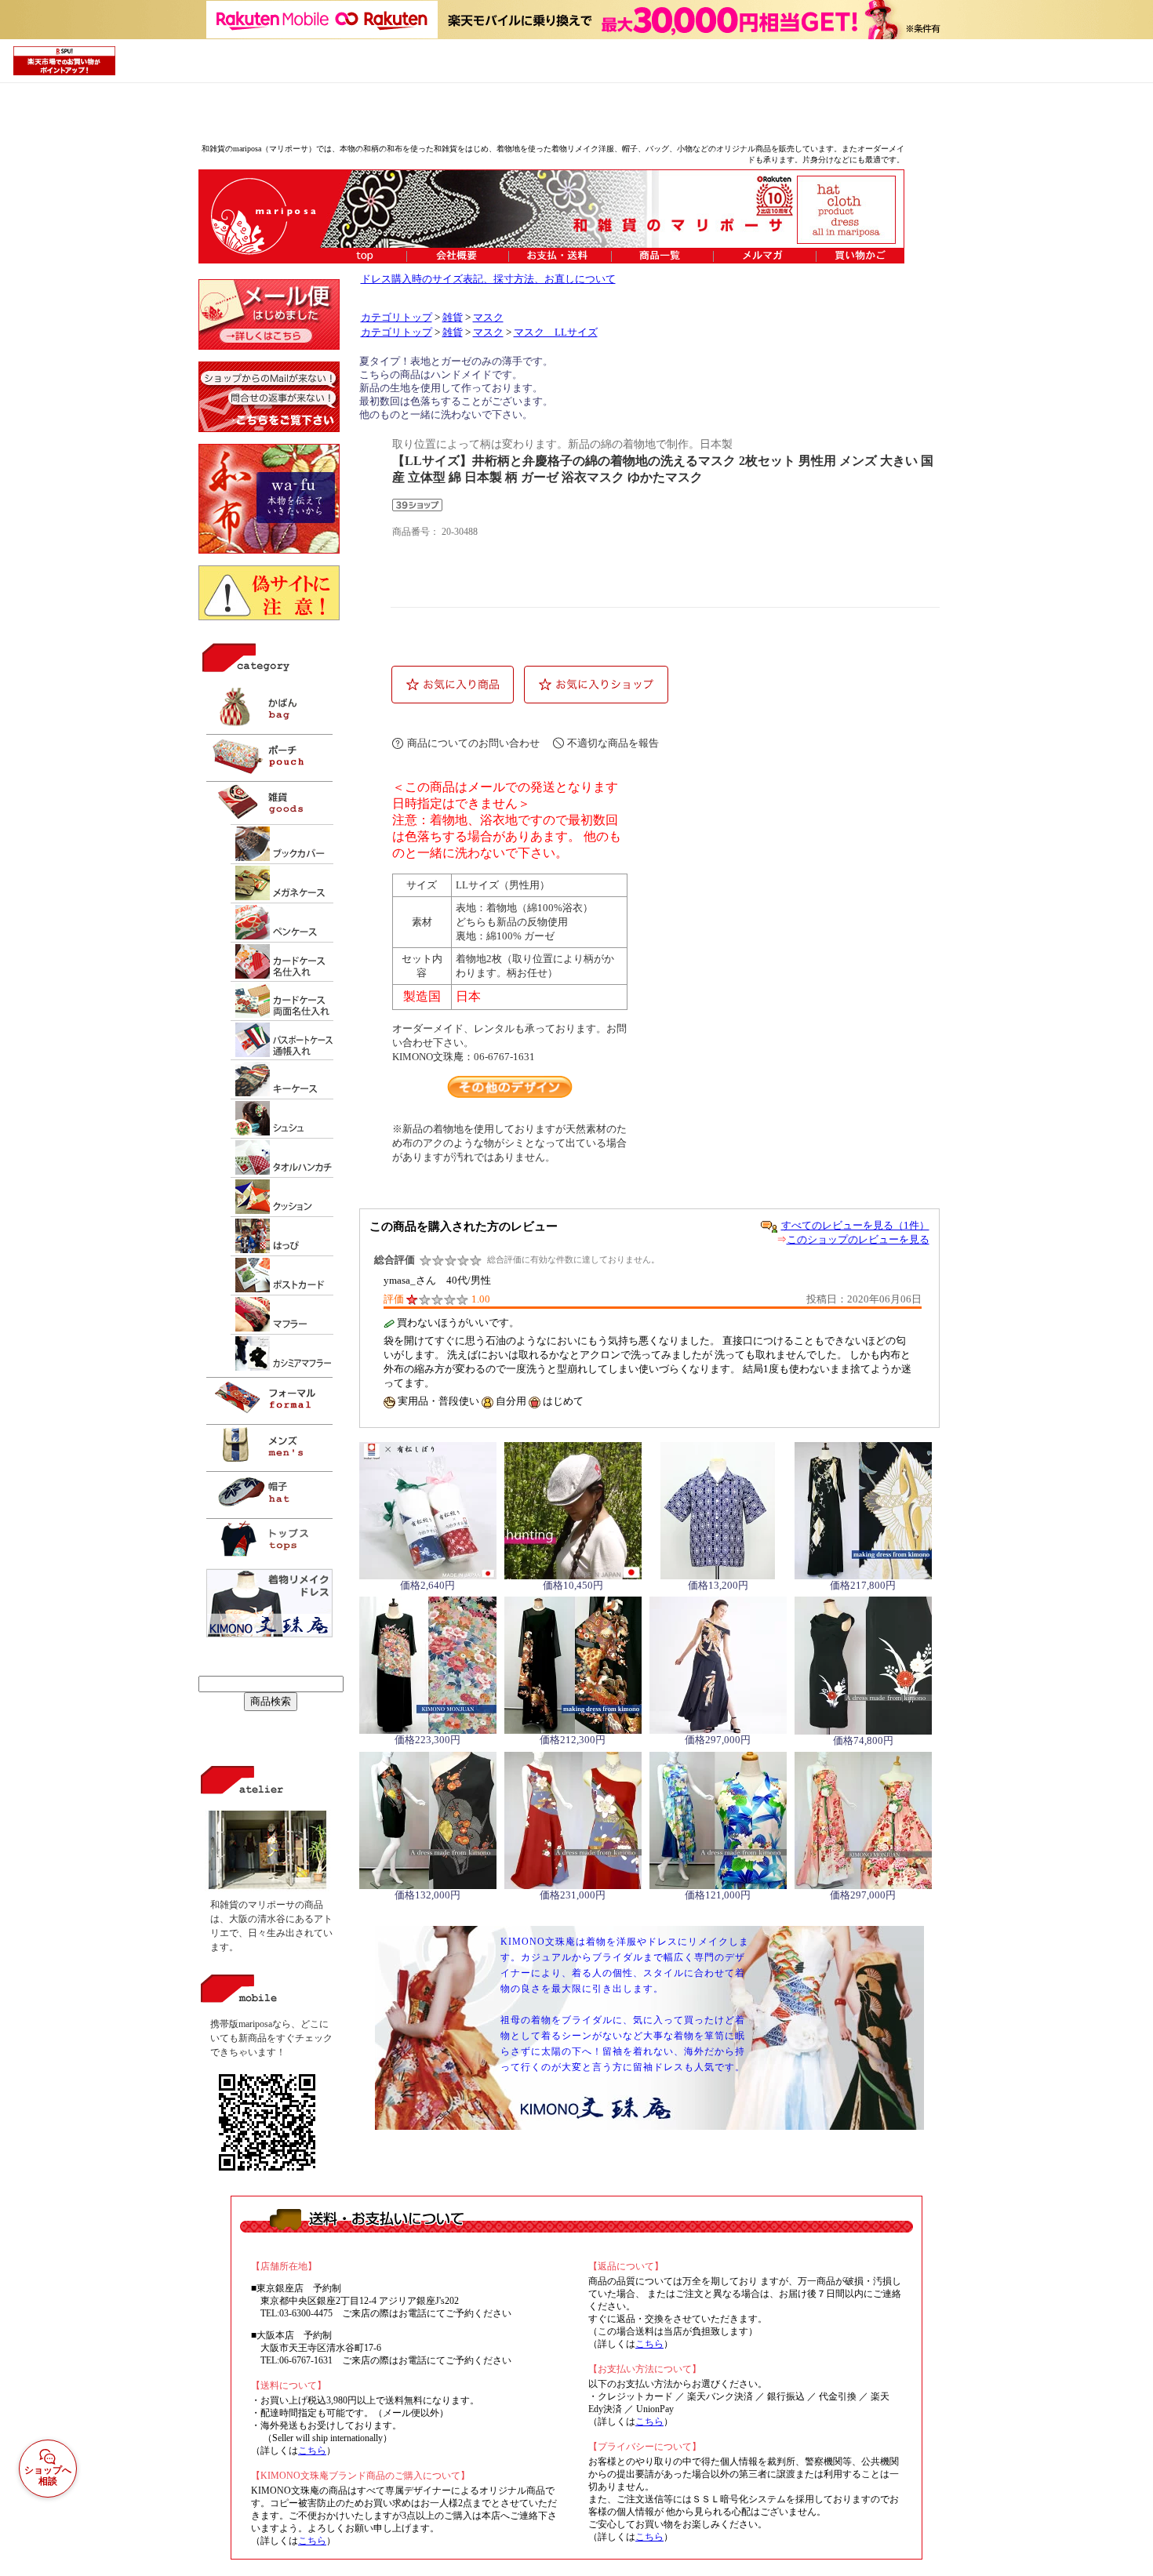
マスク (488, 318)
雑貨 (453, 318)
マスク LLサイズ (556, 332)
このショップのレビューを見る (858, 1239)
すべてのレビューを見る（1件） (855, 1225)
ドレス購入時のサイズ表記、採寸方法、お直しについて (488, 279)
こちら (312, 2451)
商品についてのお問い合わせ (473, 743)
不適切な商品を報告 (613, 743)
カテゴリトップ (396, 318)
